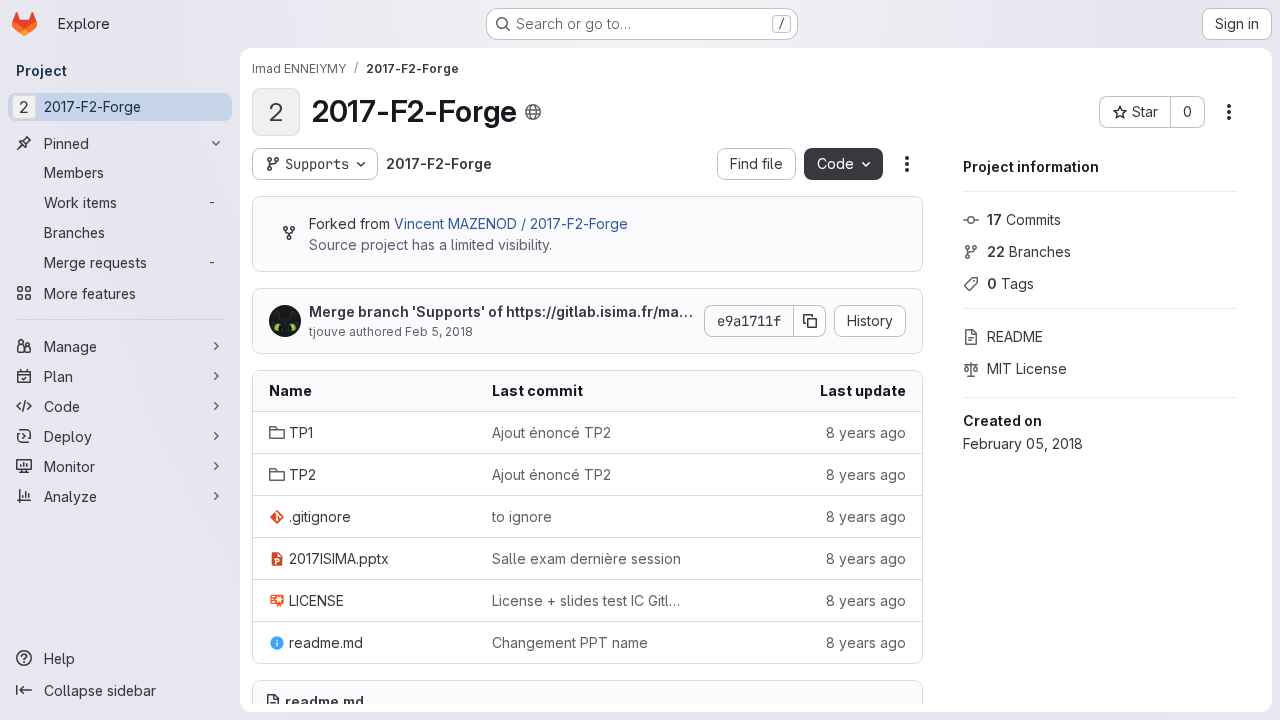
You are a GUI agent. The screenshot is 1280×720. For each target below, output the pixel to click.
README (1015, 336)
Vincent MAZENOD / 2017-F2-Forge (511, 223)
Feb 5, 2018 (439, 331)
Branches (1029, 251)
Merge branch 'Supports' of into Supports (498, 312)
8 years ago (866, 432)
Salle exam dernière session (586, 558)
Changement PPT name (570, 642)
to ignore (522, 516)
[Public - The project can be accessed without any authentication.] (533, 112)
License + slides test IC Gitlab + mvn (587, 600)
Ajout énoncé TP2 (551, 432)
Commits (1024, 219)
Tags (1010, 283)
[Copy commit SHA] (810, 321)
